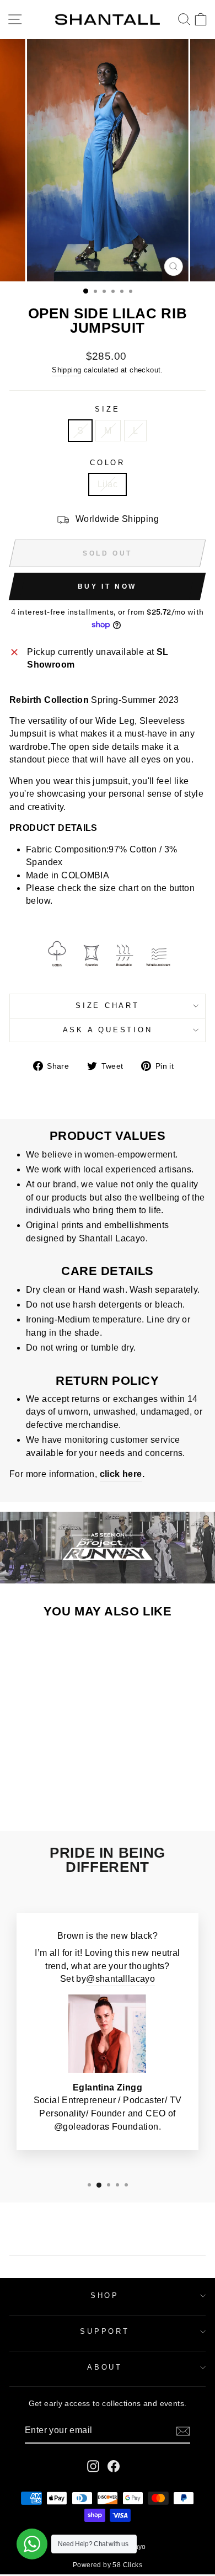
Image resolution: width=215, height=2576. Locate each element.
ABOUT (105, 2367)
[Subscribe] (183, 2431)
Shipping (66, 370)
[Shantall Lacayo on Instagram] (93, 2466)
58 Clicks (127, 2565)
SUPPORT (104, 2332)
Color (108, 463)
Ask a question (108, 1030)
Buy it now (107, 586)
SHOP (105, 2296)
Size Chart (108, 1006)
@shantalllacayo (120, 1979)
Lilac (108, 484)
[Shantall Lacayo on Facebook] (114, 2466)
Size (107, 409)
